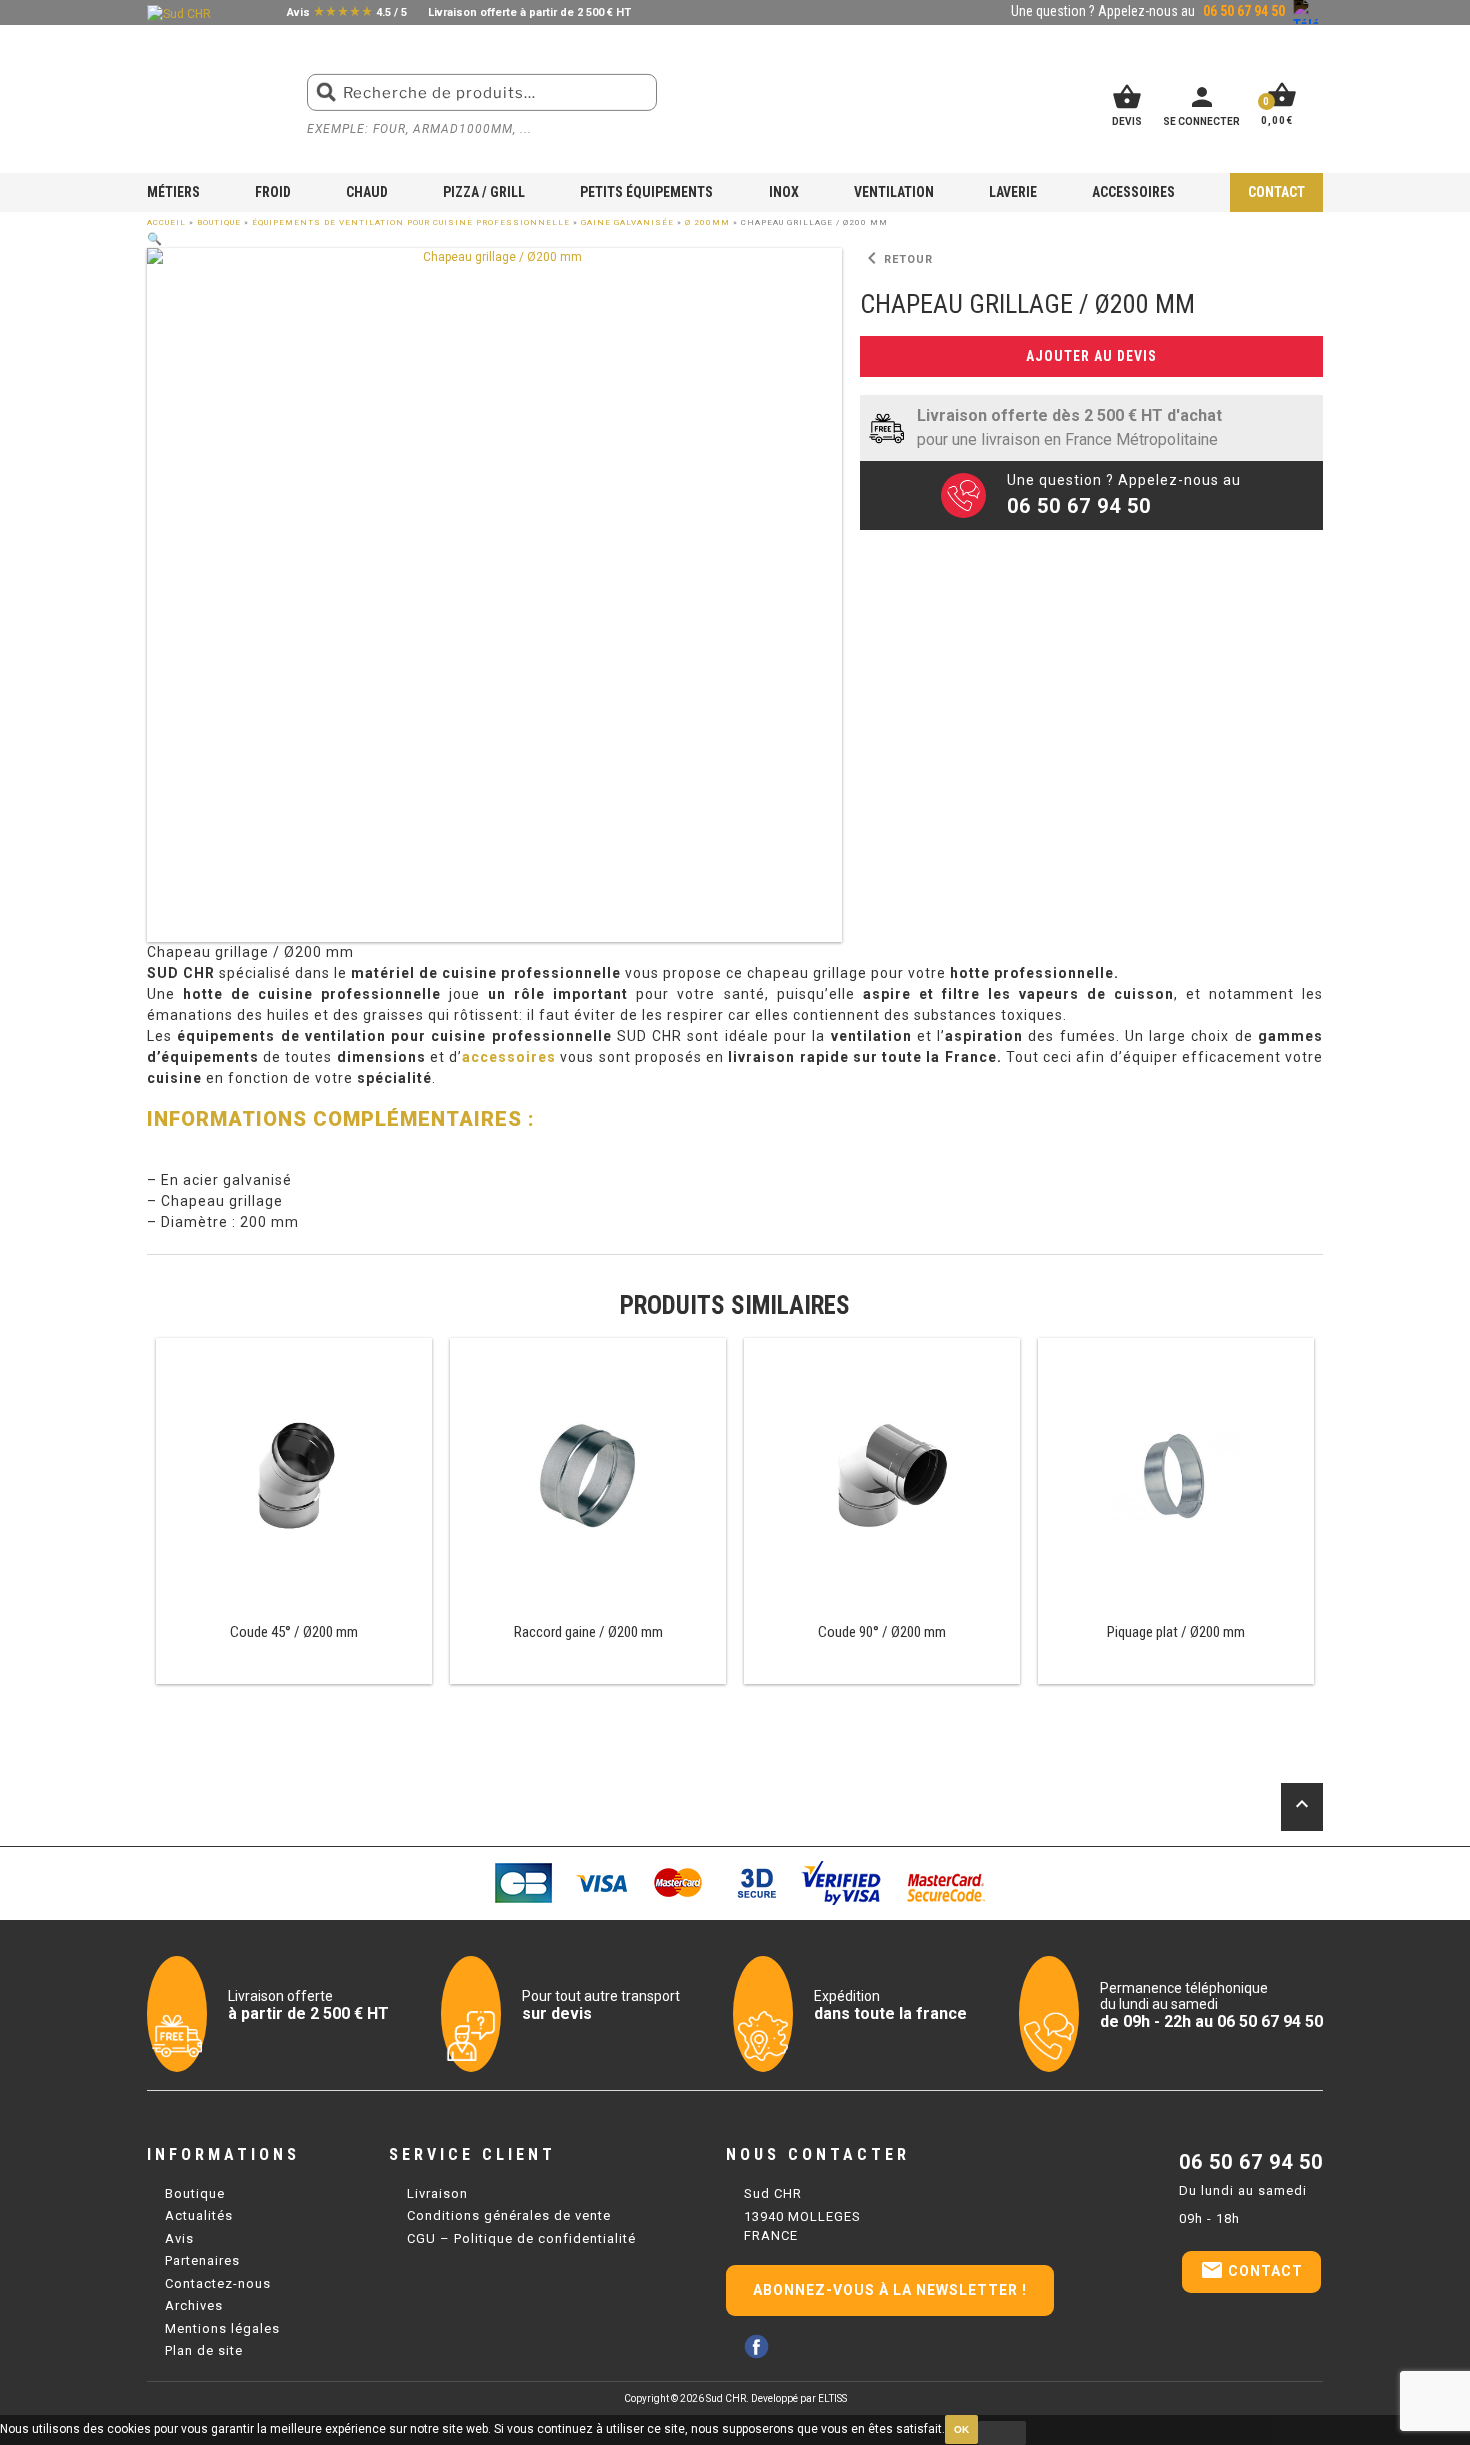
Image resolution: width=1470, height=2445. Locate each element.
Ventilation (894, 192)
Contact (1276, 192)
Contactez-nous (218, 2283)
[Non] (1002, 2433)
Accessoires (1133, 192)
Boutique (219, 222)
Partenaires (202, 2260)
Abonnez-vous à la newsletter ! (890, 2290)
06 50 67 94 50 (1251, 2162)
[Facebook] (756, 2346)
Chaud (367, 192)
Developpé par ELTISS (799, 2398)
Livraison (437, 2193)
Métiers (173, 192)
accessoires (509, 1057)
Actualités (199, 2215)
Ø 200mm (707, 222)
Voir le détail (294, 1512)
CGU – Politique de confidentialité (521, 2238)
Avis (179, 2238)
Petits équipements (646, 192)
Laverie (1013, 192)
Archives (194, 2305)
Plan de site (204, 2350)
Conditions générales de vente (509, 2215)
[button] (154, 239)
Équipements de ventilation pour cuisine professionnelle (411, 222)
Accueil (166, 222)
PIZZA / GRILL (484, 192)
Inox (784, 192)
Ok (961, 2429)
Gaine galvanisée (627, 222)
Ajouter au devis (1091, 356)
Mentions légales (222, 2328)
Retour (896, 259)
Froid (273, 192)
